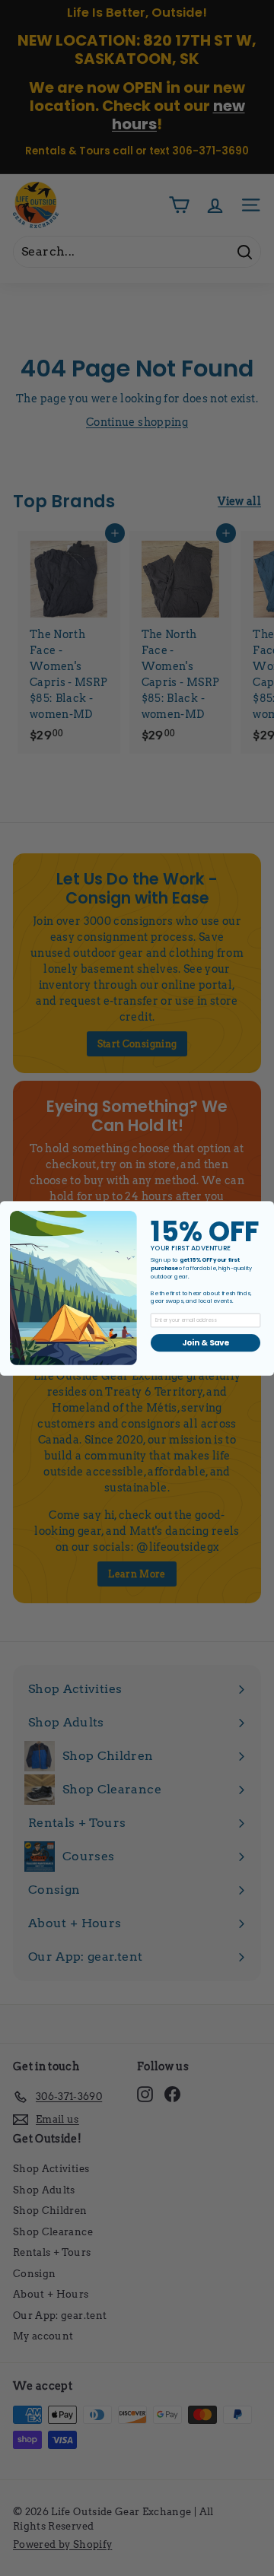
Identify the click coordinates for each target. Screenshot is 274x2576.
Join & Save (205, 1342)
